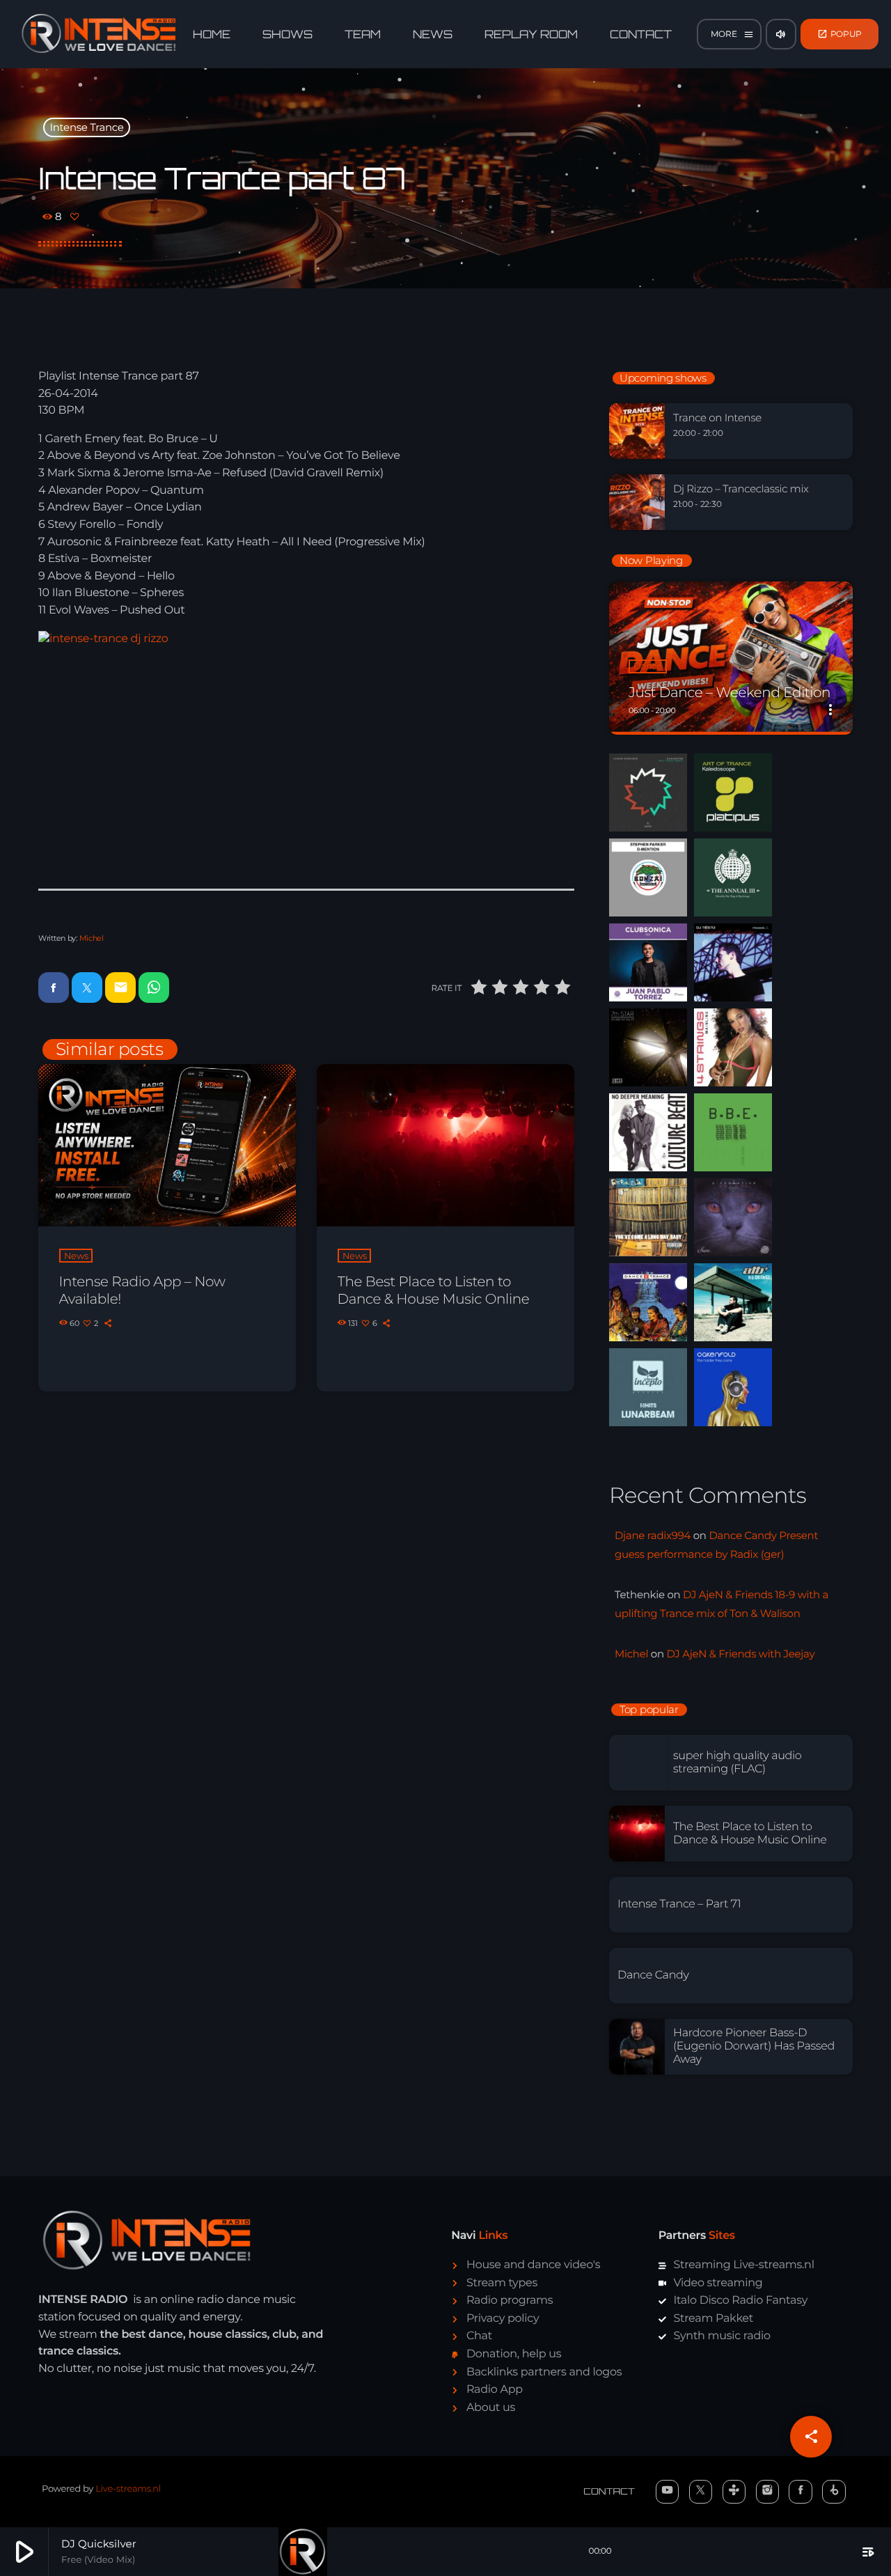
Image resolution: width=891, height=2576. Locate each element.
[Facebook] (801, 2492)
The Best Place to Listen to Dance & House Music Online (434, 1291)
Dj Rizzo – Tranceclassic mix (741, 489)
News (76, 1256)
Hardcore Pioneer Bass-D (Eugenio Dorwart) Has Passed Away (754, 2046)
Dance (648, 666)
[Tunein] (734, 2492)
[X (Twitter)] (701, 2492)
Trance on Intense (717, 418)
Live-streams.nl (128, 2489)
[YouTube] (668, 2492)
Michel (92, 938)
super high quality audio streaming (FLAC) (737, 1763)
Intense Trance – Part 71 (679, 1904)
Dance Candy (653, 1975)
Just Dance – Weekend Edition (730, 693)
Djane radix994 (653, 1535)
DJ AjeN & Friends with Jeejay (740, 1654)
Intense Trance (87, 127)
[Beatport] (834, 2492)
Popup (840, 34)
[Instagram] (768, 2492)
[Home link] (99, 34)
